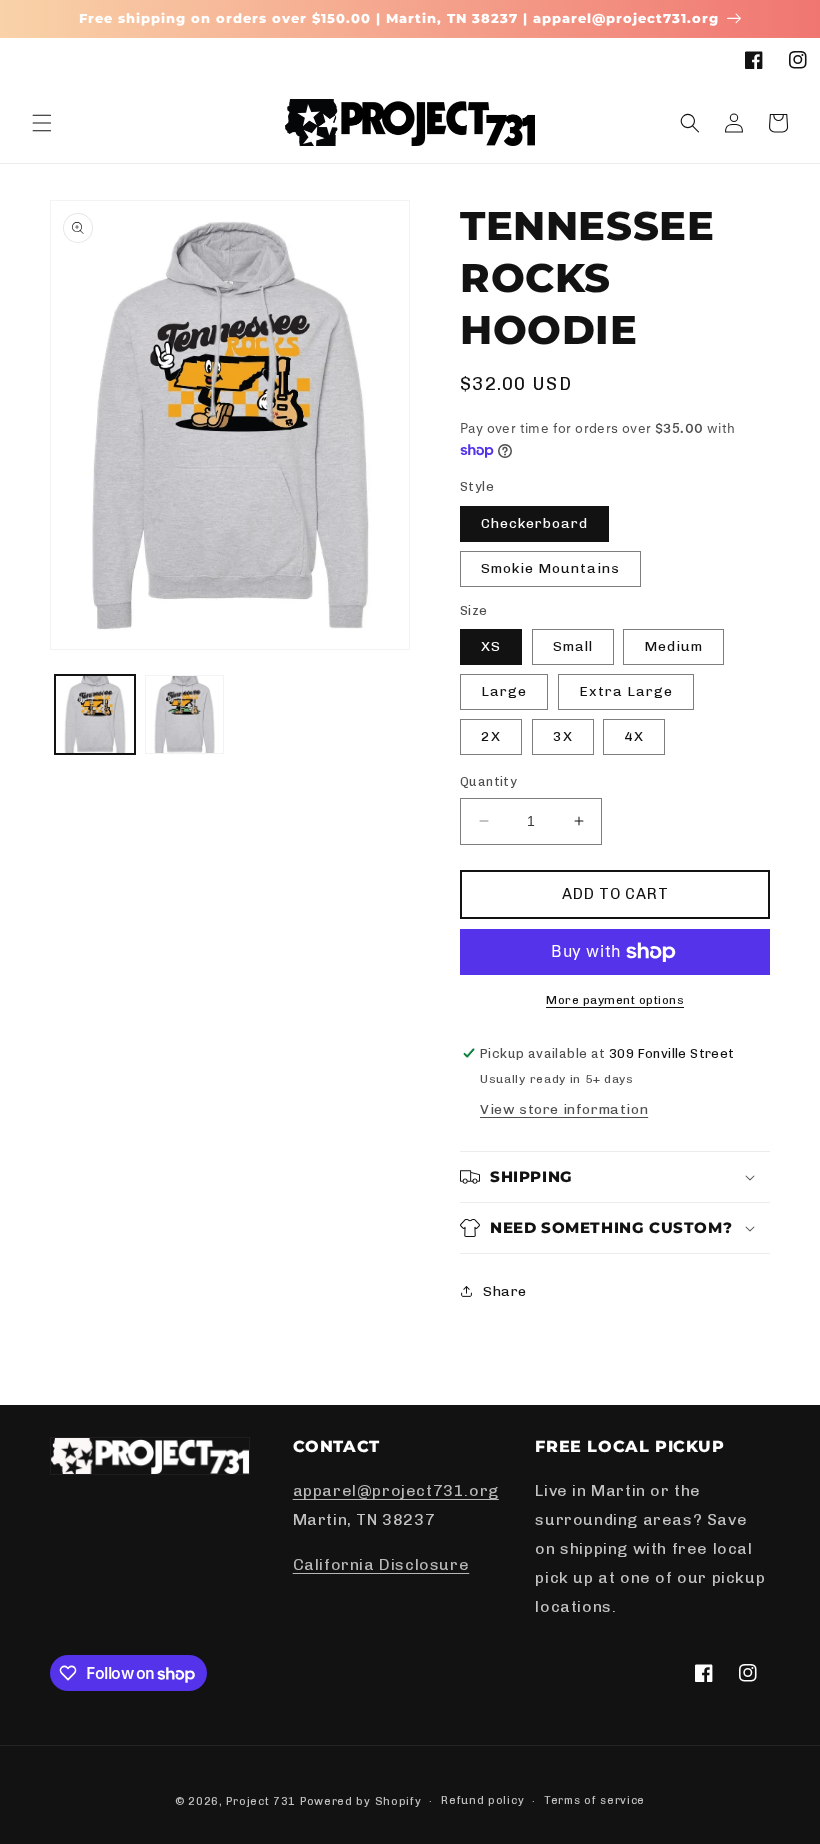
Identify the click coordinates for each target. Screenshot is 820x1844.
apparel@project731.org (396, 1490)
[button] (42, 123)
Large (504, 691)
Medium (673, 646)
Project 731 (261, 1801)
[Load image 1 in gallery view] (95, 715)
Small (573, 646)
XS (491, 646)
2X (491, 736)
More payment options (615, 1000)
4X (634, 736)
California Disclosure (381, 1564)
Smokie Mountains (550, 568)
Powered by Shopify (361, 1801)
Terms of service (594, 1800)
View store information (564, 1109)
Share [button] (505, 1291)
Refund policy (482, 1800)
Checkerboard (534, 523)
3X (563, 736)
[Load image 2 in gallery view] (185, 715)
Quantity (488, 781)
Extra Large (626, 691)
